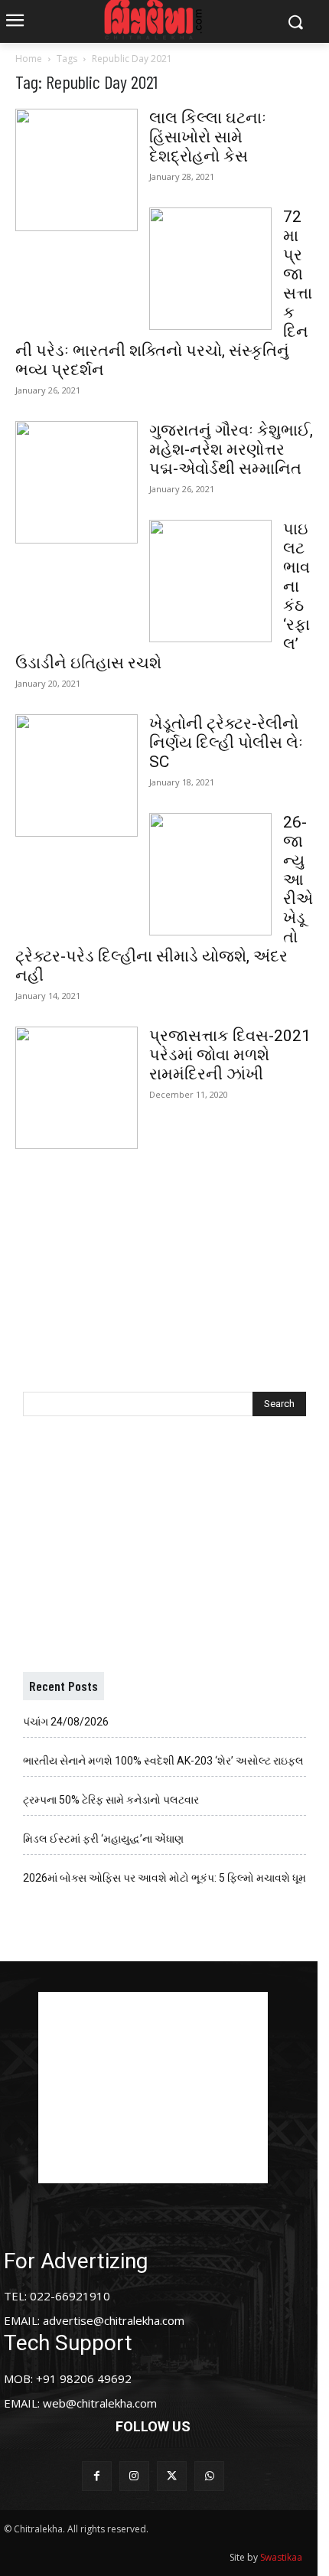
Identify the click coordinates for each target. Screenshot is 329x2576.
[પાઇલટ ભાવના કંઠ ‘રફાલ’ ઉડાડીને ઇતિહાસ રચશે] (210, 581)
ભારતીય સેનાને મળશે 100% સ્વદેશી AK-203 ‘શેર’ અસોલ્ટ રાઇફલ (163, 1761)
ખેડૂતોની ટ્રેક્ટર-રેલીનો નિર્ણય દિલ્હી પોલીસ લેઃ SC (226, 743)
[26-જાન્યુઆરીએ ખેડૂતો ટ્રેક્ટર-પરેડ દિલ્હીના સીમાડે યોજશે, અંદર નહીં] (210, 874)
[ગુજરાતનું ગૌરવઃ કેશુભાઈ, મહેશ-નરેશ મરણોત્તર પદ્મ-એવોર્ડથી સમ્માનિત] (77, 482)
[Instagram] (134, 2476)
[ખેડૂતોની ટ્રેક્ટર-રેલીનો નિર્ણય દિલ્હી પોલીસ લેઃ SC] (77, 775)
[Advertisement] (164, 1255)
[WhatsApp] (209, 2476)
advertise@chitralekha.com (114, 2320)
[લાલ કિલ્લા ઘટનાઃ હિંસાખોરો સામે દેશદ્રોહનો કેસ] (77, 170)
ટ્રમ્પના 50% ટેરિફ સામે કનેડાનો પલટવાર (111, 1800)
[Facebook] (97, 2476)
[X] (172, 2476)
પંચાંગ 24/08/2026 (66, 1722)
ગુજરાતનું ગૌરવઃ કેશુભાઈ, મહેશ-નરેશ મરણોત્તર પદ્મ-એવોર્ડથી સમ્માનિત (231, 449)
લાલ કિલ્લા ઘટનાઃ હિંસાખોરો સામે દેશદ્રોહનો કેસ (208, 137)
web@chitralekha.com (100, 2403)
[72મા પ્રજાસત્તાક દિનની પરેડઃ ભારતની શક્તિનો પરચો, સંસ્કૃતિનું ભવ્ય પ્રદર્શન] (210, 269)
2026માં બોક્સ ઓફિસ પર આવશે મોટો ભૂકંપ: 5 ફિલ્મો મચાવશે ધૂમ (164, 1878)
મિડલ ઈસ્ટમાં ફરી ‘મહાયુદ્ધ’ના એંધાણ (103, 1839)
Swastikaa (281, 2557)
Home (29, 59)
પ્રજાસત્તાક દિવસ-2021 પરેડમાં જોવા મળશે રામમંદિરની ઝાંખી (230, 1055)
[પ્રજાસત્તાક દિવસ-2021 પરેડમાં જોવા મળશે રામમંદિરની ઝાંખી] (77, 1088)
